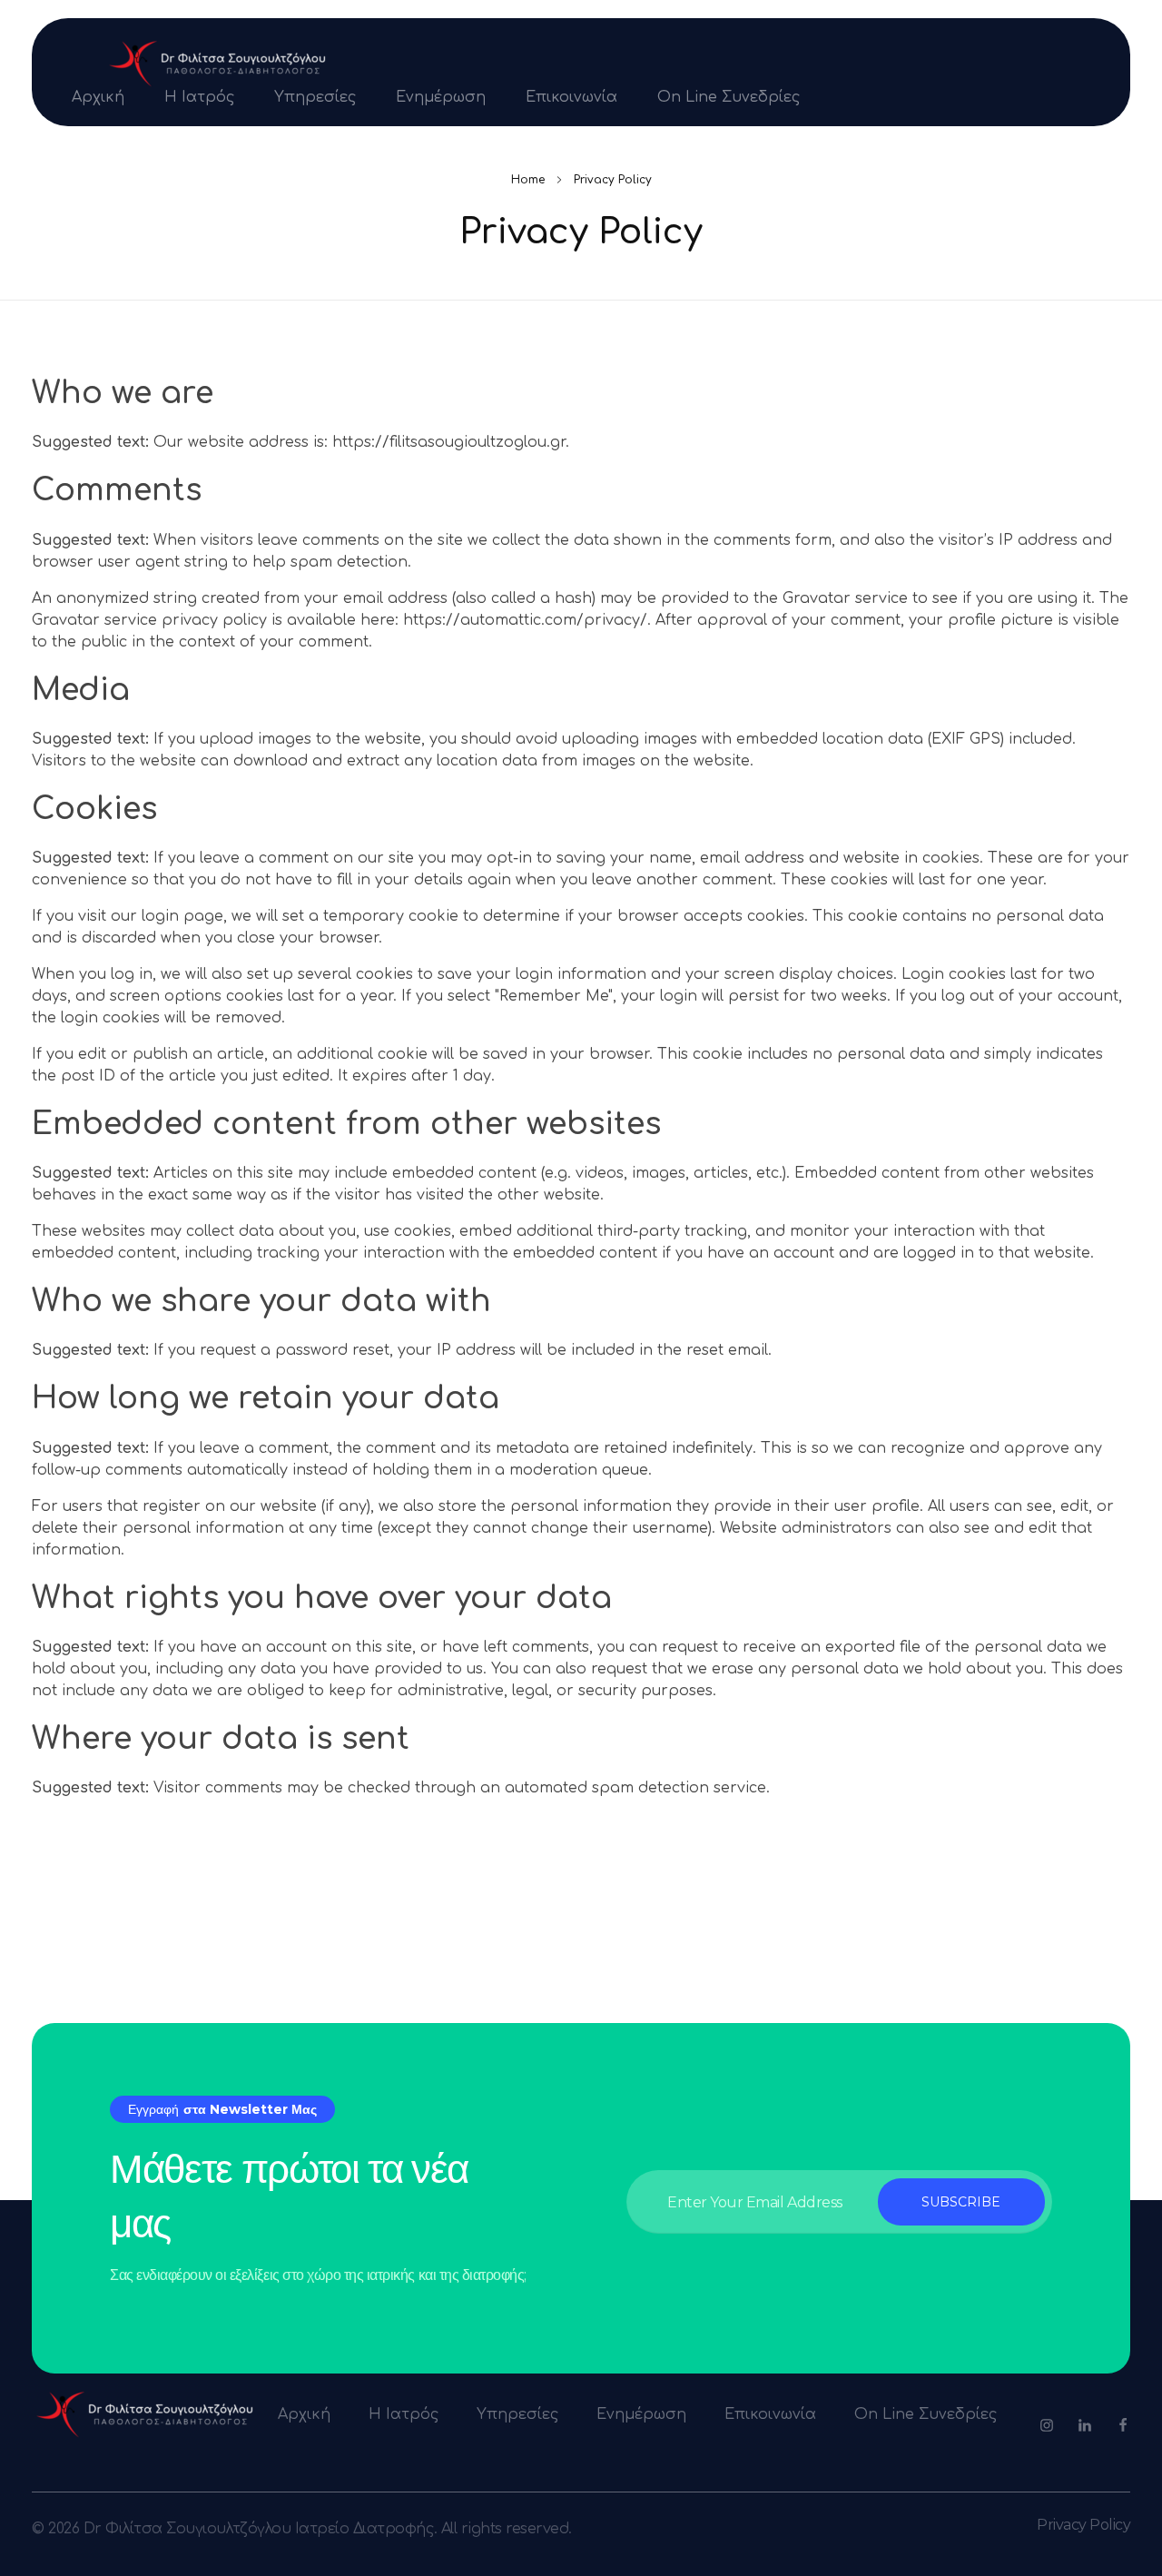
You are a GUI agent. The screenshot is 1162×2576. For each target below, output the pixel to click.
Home (528, 180)
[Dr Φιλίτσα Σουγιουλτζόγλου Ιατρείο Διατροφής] (218, 64)
